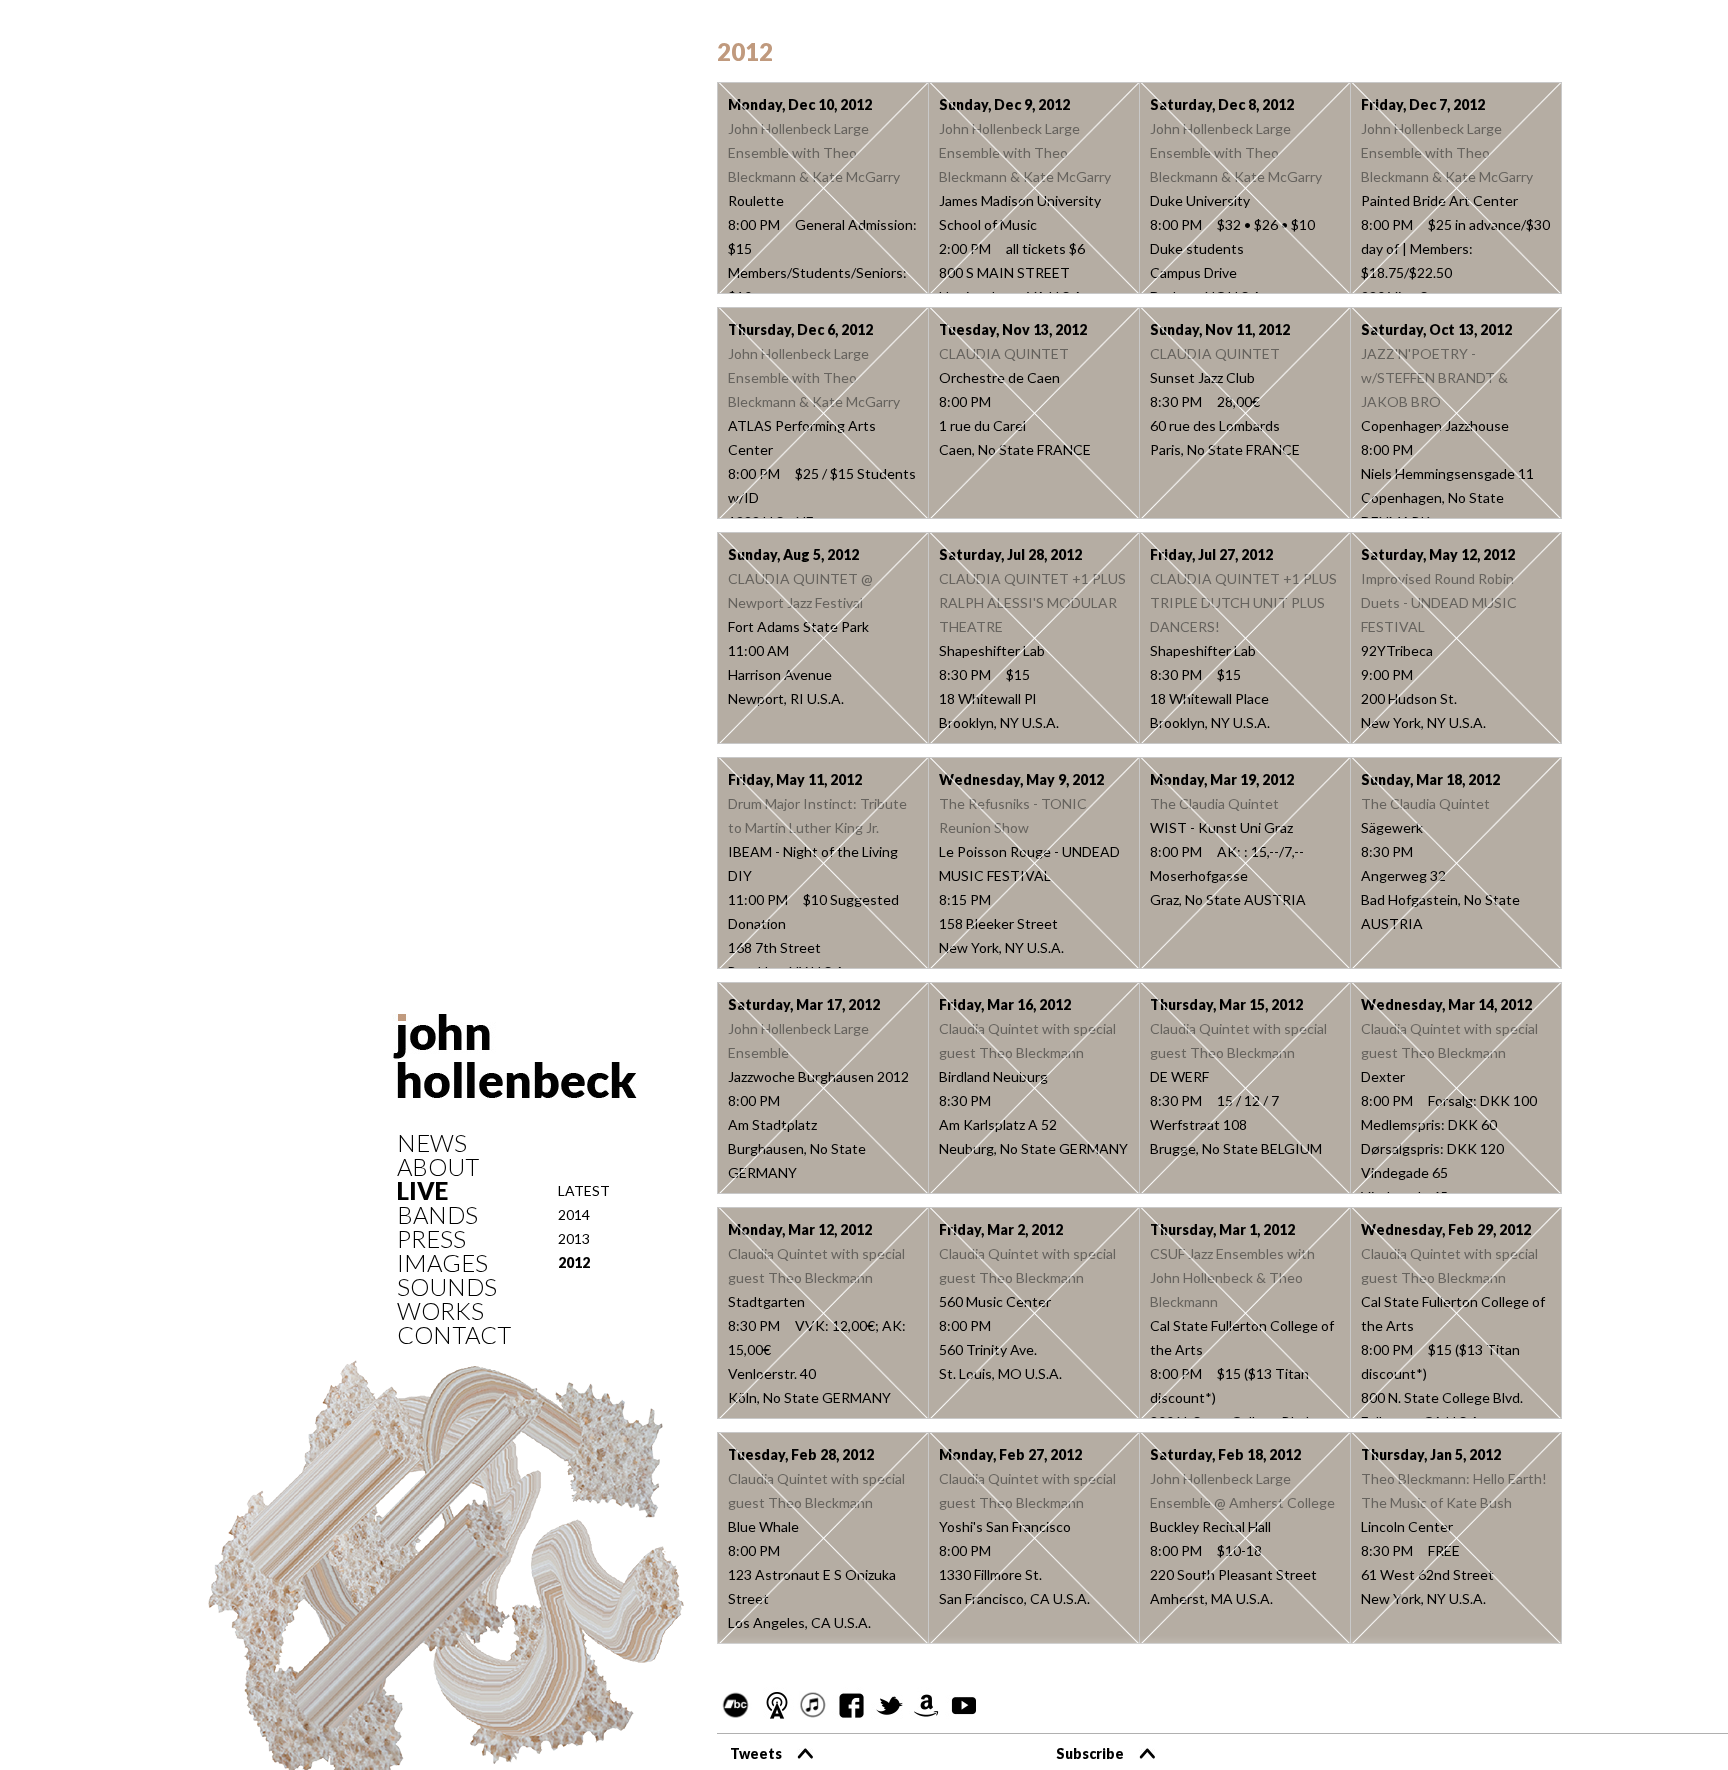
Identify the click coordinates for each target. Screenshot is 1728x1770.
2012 (574, 1262)
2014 (574, 1214)
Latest (584, 1190)
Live (422, 1191)
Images (442, 1263)
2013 (574, 1238)
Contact (454, 1335)
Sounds (447, 1287)
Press (431, 1239)
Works (440, 1311)
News (432, 1143)
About (438, 1167)
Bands (437, 1215)
